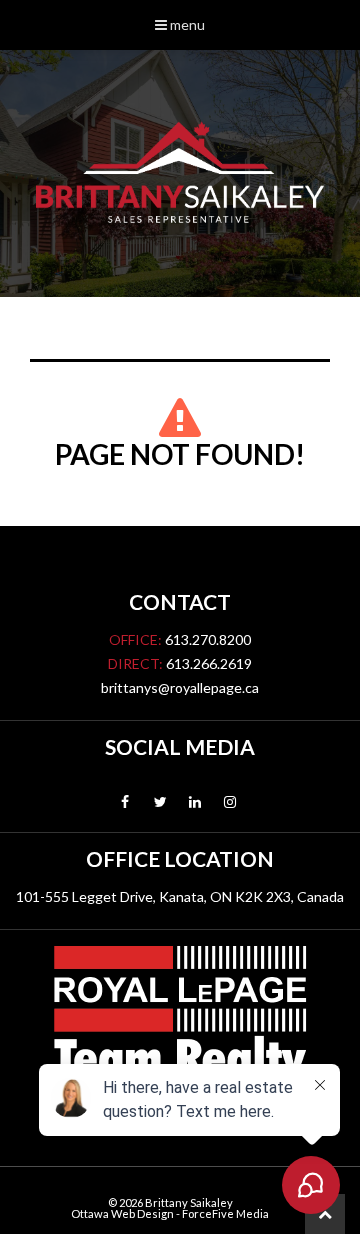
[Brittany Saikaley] (180, 173)
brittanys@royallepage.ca (180, 687)
